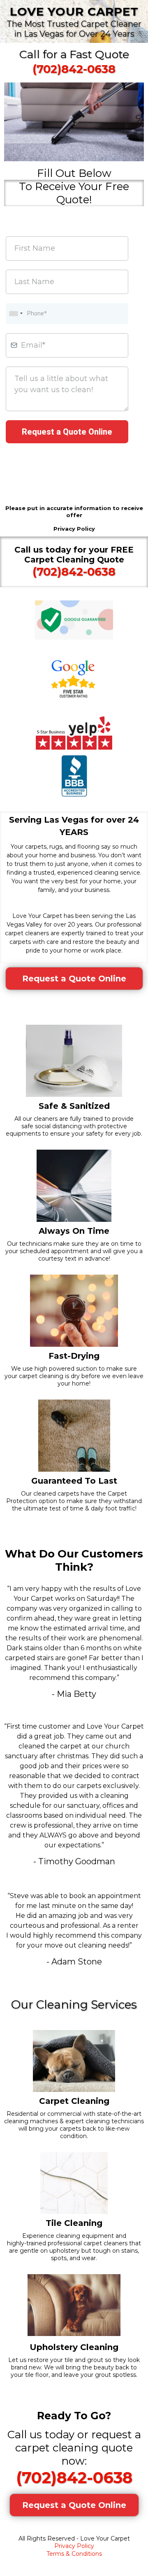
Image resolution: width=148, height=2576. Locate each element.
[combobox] (16, 314)
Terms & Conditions (74, 2554)
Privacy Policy (74, 2546)
